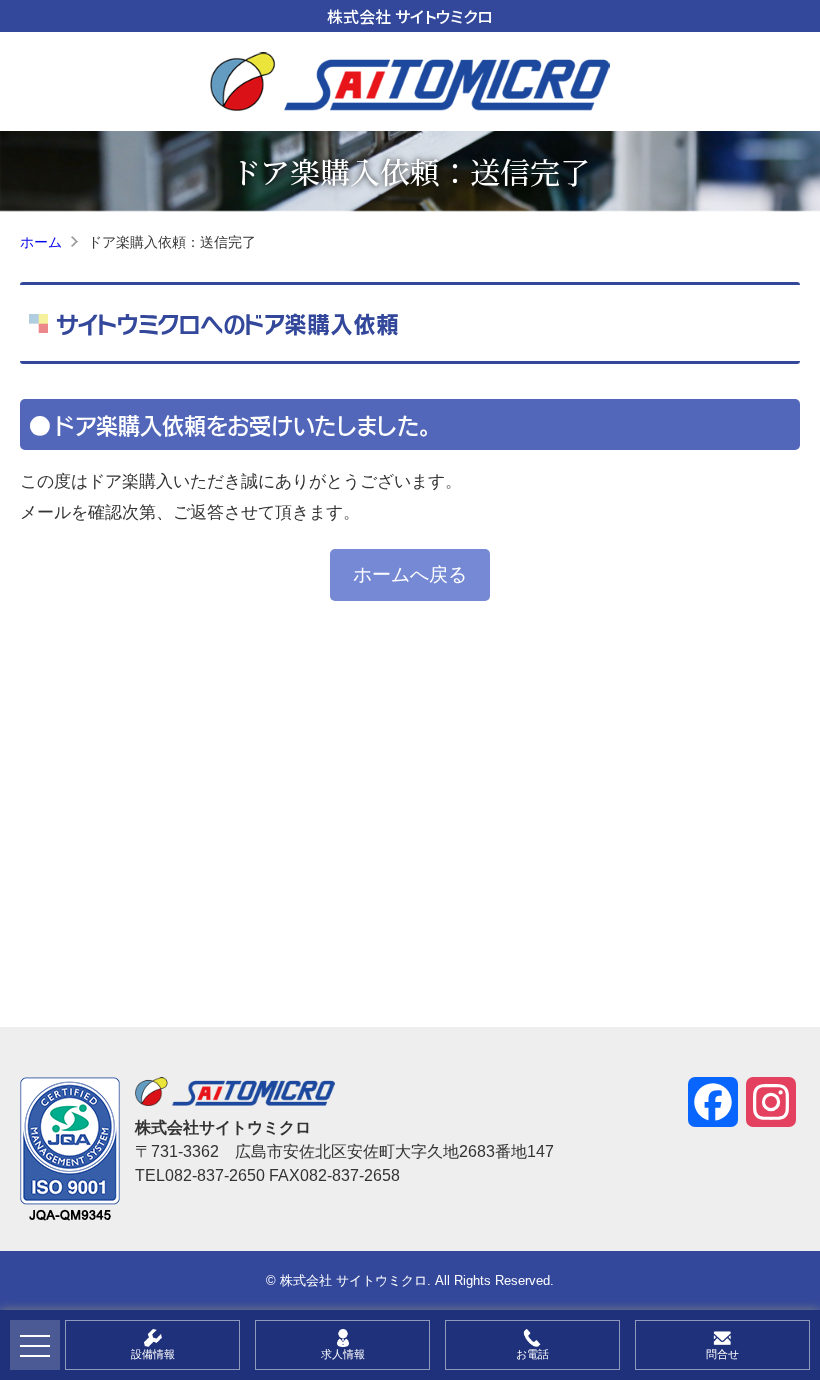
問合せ (722, 1354)
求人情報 (343, 1354)
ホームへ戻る (410, 574)
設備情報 (153, 1354)
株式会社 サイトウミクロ (410, 16)
